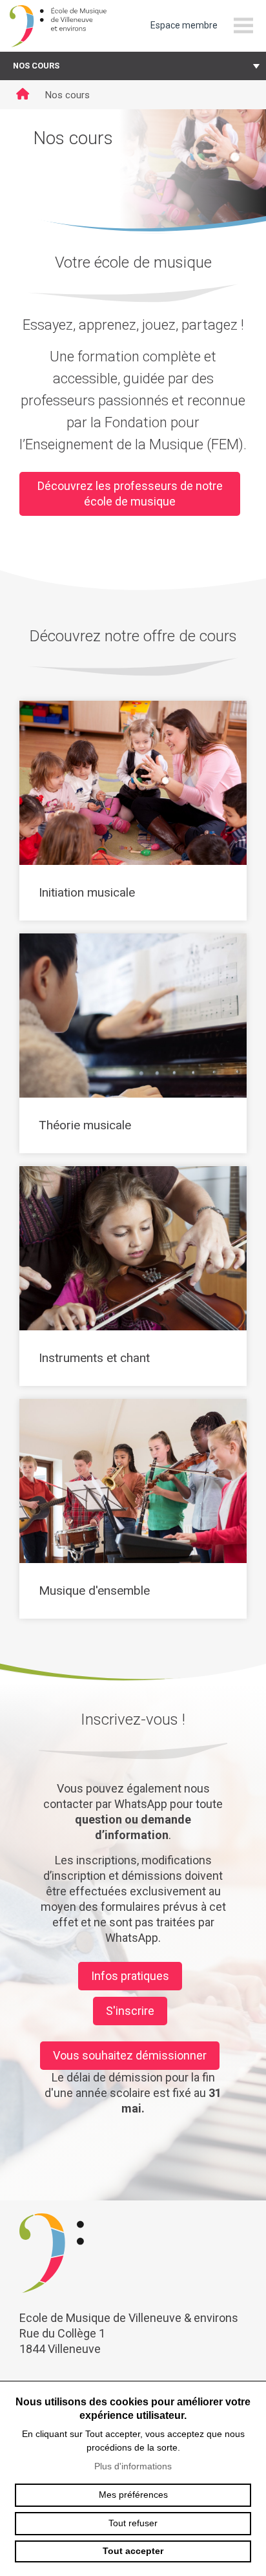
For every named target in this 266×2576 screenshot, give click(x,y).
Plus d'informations (133, 2466)
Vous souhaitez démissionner (130, 2055)
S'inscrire (130, 2011)
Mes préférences (133, 2495)
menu (243, 26)
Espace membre (184, 25)
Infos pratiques (130, 1976)
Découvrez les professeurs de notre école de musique (130, 494)
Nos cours (36, 66)
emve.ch (58, 26)
